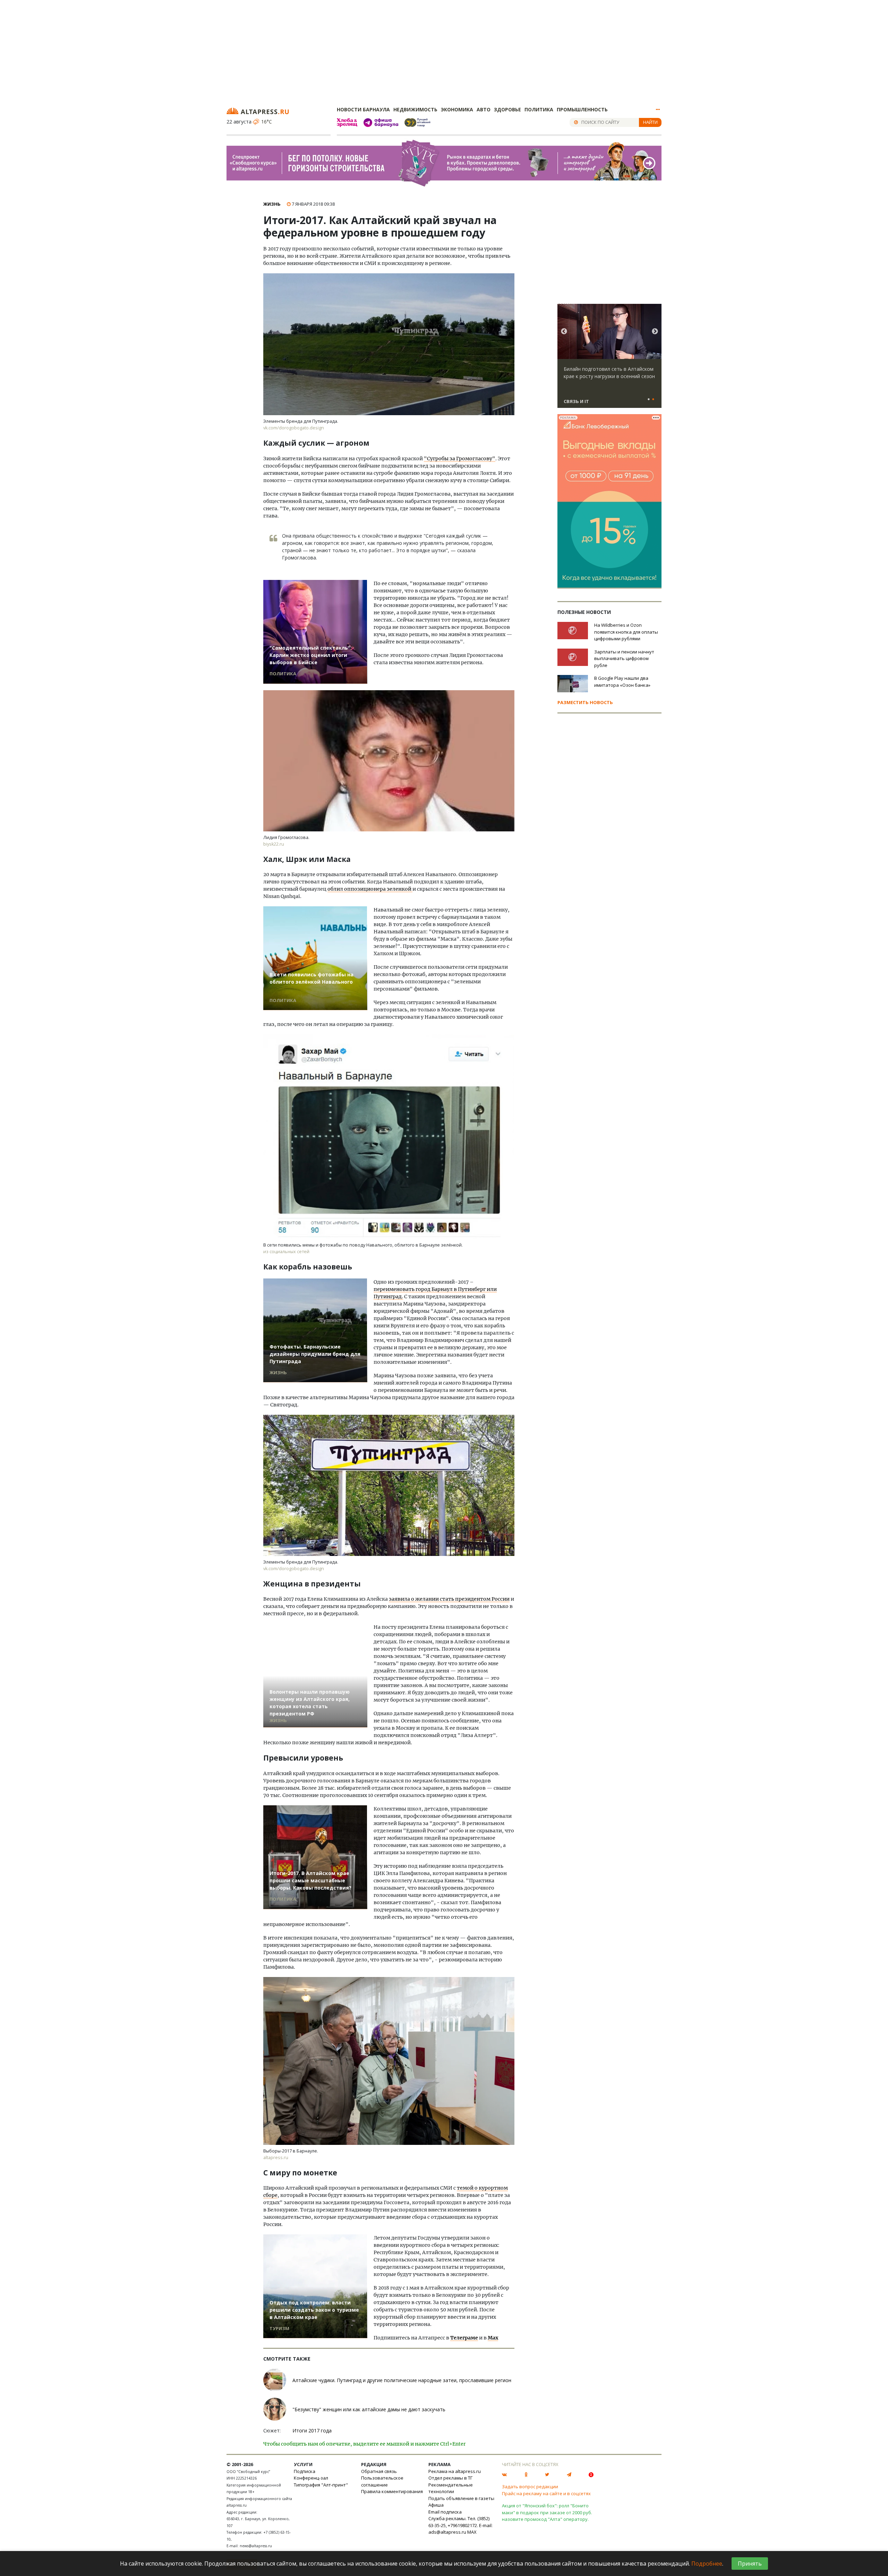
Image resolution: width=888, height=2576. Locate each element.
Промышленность (582, 109)
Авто (484, 109)
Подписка (305, 2471)
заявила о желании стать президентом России (449, 1599)
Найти (650, 122)
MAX (472, 2532)
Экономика (457, 109)
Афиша (436, 2505)
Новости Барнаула (363, 109)
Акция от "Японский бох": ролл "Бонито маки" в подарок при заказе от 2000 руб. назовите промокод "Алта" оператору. (547, 2512)
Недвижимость (415, 109)
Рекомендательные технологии (451, 2488)
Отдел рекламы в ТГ (450, 2478)
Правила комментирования (392, 2491)
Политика (539, 109)
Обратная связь (379, 2471)
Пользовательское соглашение (382, 2481)
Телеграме (464, 2338)
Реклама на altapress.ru (455, 2471)
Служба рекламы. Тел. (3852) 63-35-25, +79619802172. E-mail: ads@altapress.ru (460, 2525)
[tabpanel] (609, 359)
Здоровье (507, 109)
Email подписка (445, 2512)
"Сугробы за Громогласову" (460, 459)
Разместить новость (585, 702)
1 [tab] (649, 400)
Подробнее (707, 2564)
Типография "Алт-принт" (321, 2485)
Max (493, 2338)
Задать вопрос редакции (530, 2487)
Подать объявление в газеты (461, 2498)
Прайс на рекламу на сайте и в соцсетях (546, 2493)
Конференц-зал (311, 2478)
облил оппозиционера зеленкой (370, 889)
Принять (750, 2564)
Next (655, 332)
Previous (564, 332)
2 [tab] (653, 400)
